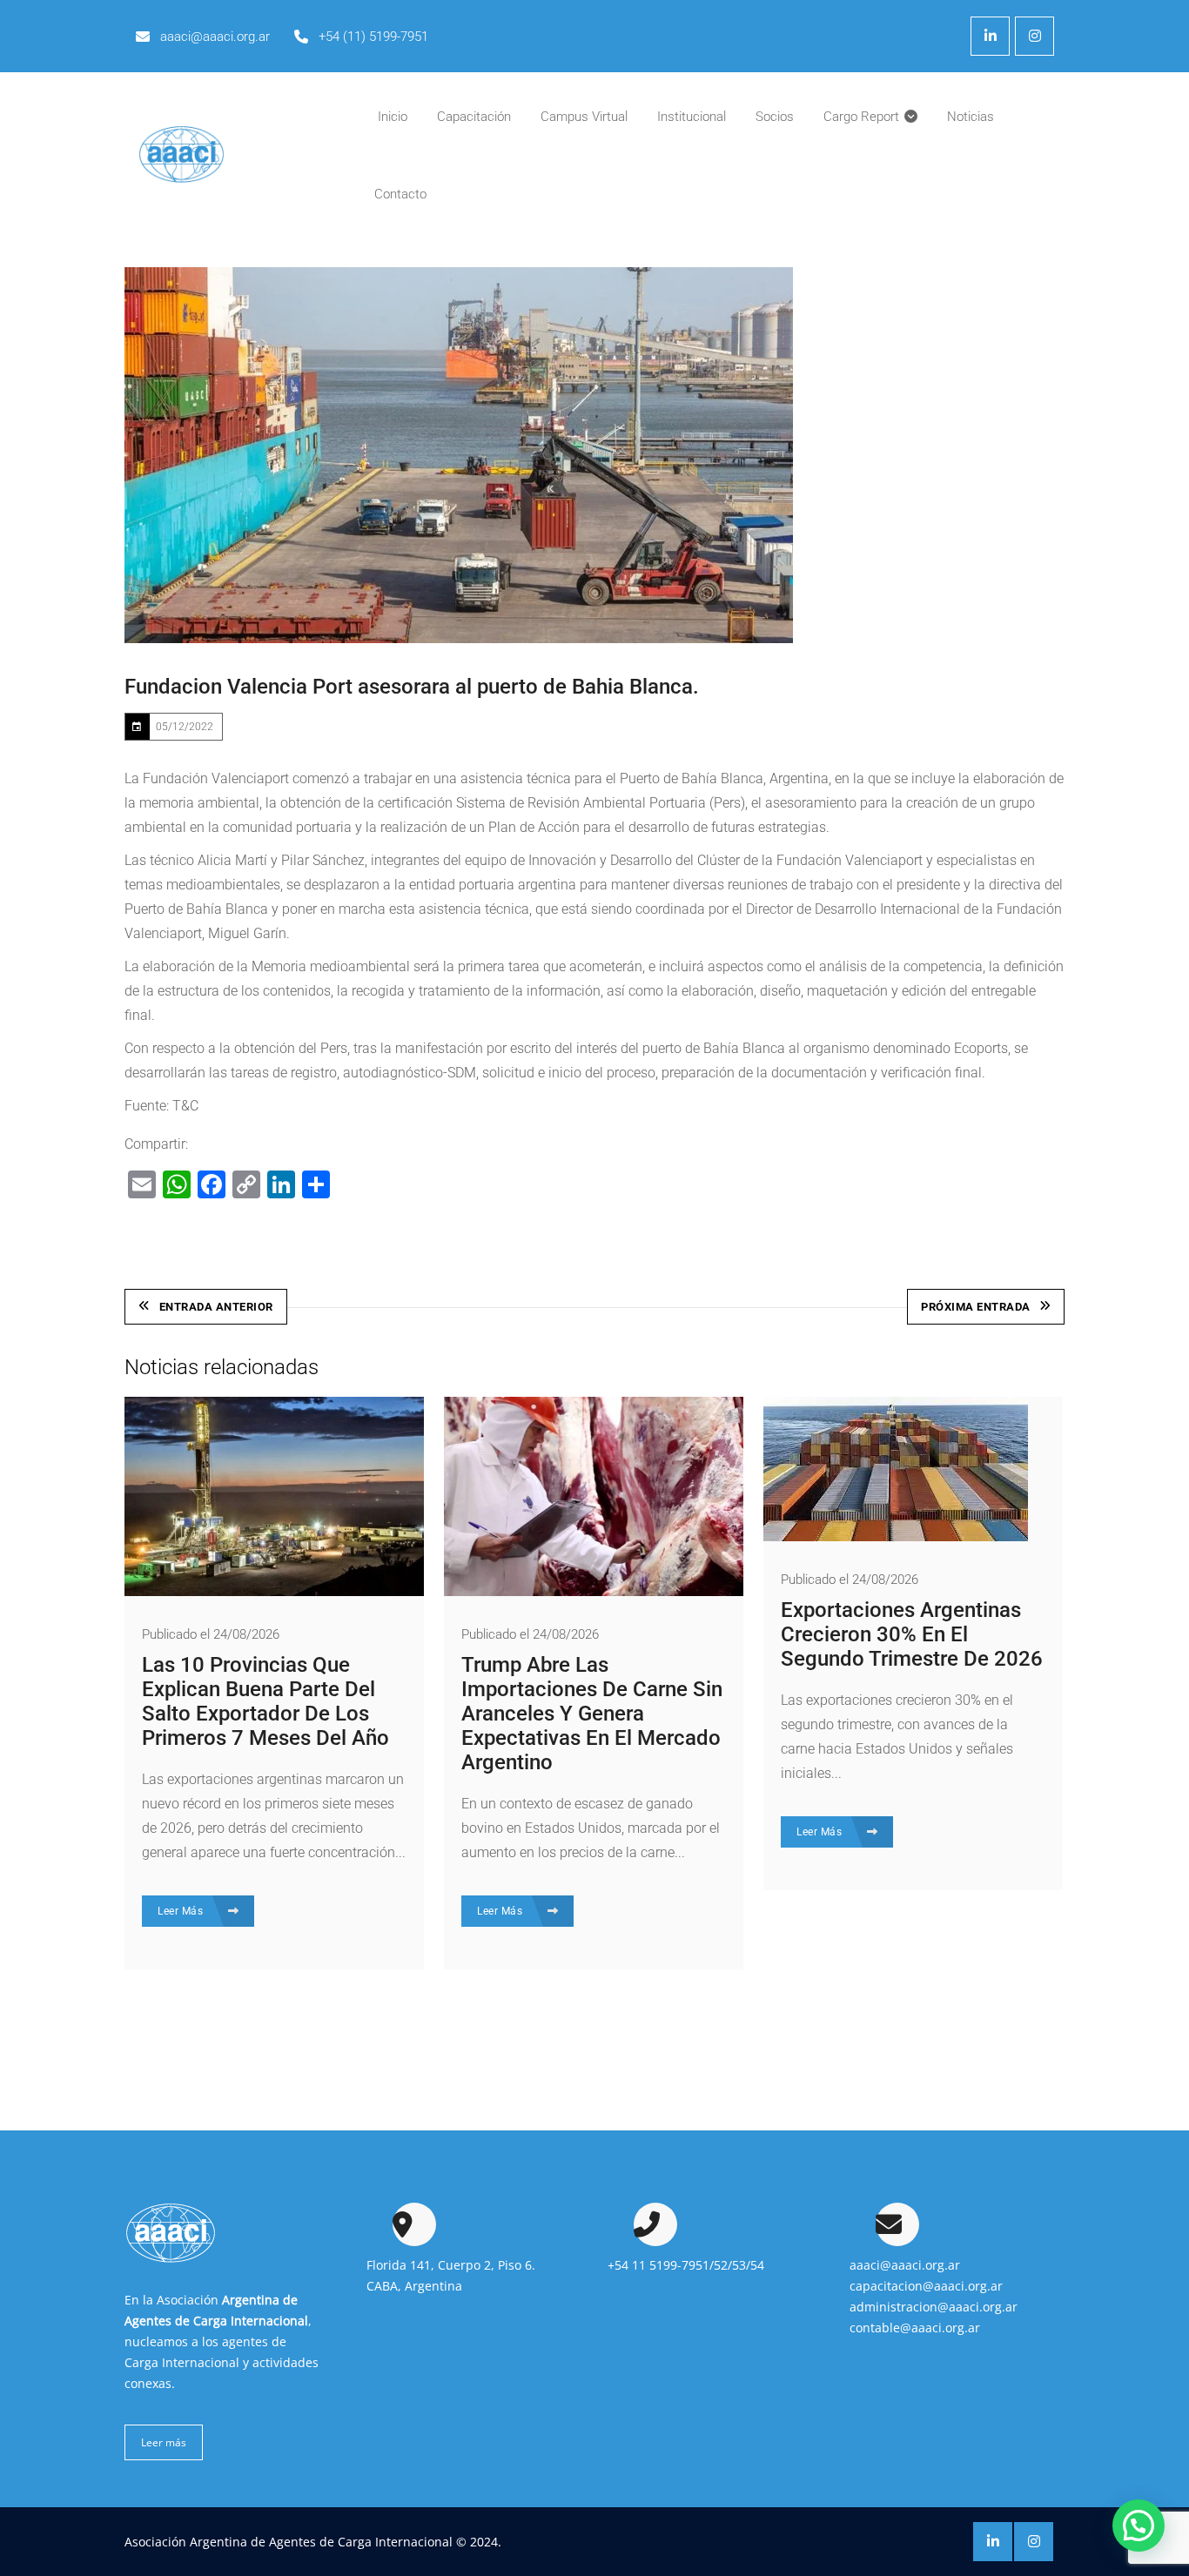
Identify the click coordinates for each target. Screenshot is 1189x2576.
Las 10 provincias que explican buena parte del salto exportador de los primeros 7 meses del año (265, 1701)
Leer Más (182, 1911)
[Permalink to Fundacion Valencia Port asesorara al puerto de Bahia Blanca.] (459, 455)
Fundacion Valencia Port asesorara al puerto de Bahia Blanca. (412, 687)
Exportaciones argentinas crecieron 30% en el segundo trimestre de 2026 (912, 1634)
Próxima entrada (976, 1307)
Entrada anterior (216, 1307)
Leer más (164, 2442)
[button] (1139, 2526)
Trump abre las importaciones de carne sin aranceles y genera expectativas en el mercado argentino (592, 1714)
